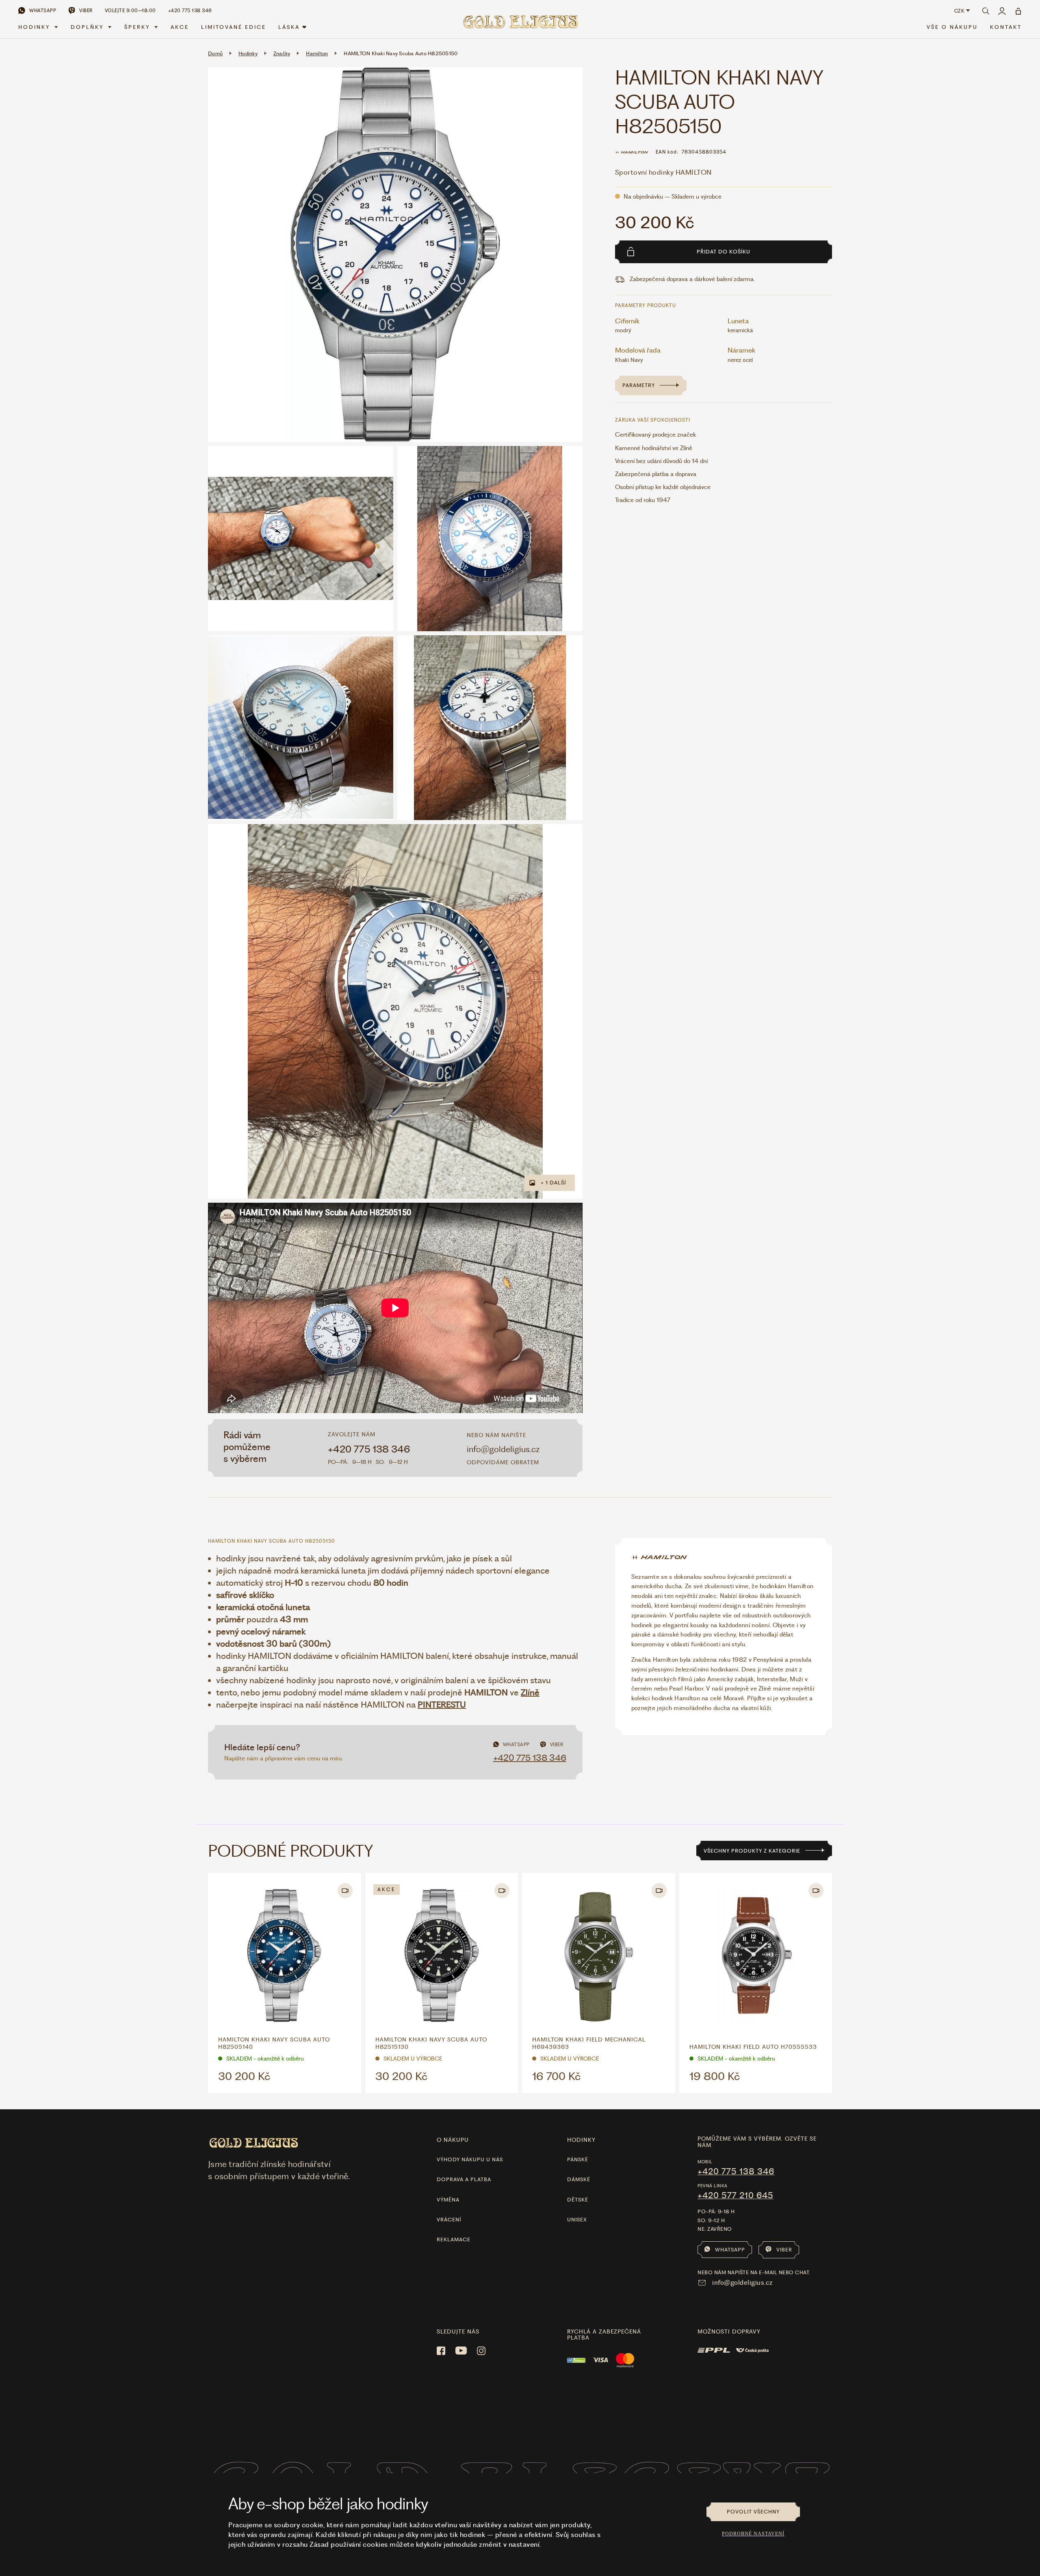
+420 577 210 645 (736, 2195)
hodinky (581, 2140)
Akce (180, 27)
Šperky (137, 27)
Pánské (578, 2159)
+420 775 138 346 (369, 1449)
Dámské (579, 2179)
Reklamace (454, 2239)
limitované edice (234, 27)
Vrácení (449, 2220)
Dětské (578, 2200)
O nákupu (453, 2140)
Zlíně (530, 1692)
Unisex (577, 2220)
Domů (215, 53)
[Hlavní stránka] (520, 25)
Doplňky (87, 27)
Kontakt (1006, 27)
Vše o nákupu (952, 27)
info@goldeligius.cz (503, 1449)
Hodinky (34, 27)
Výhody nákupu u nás (470, 2159)
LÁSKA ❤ (293, 27)
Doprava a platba (464, 2179)
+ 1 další (553, 1183)
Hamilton (317, 53)
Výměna (448, 2200)
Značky (282, 53)
